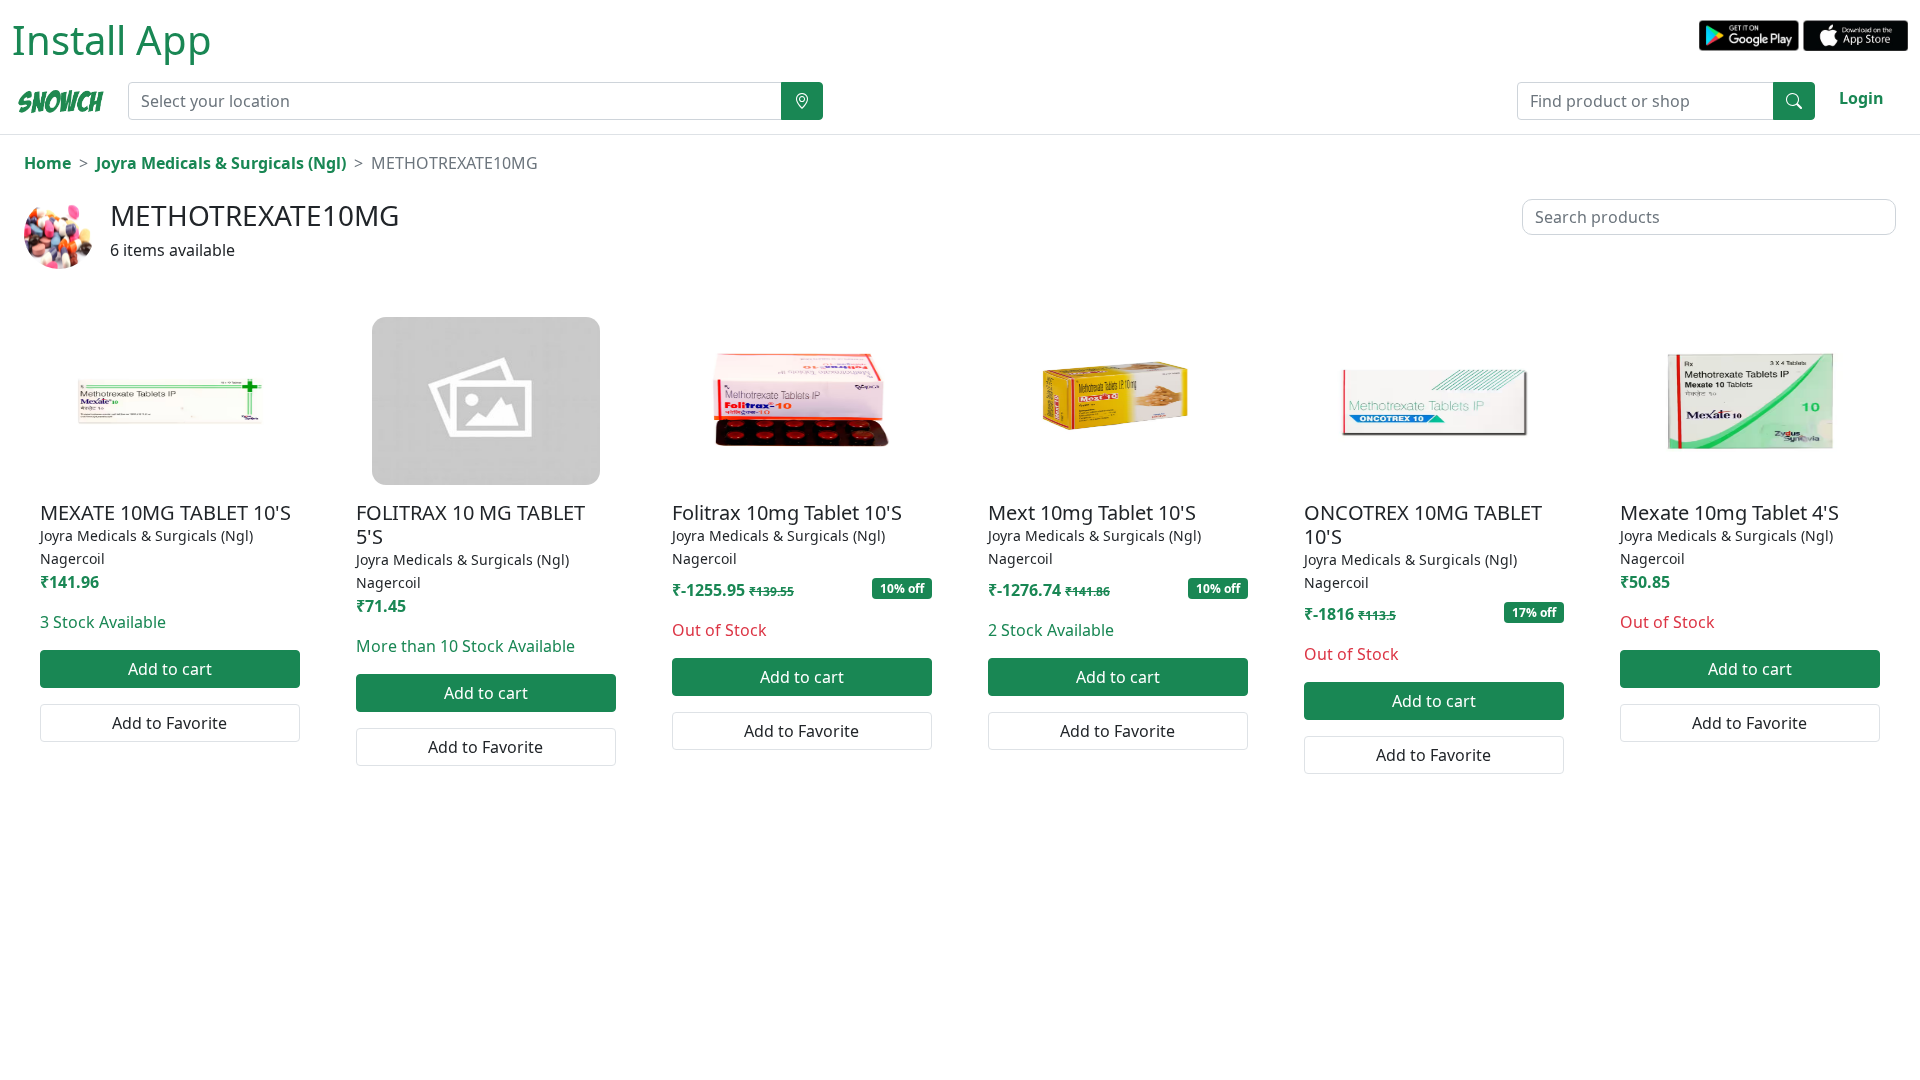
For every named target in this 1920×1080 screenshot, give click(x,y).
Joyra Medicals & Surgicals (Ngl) (221, 163)
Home (47, 163)
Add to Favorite (169, 723)
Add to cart (170, 669)
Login (1861, 98)
